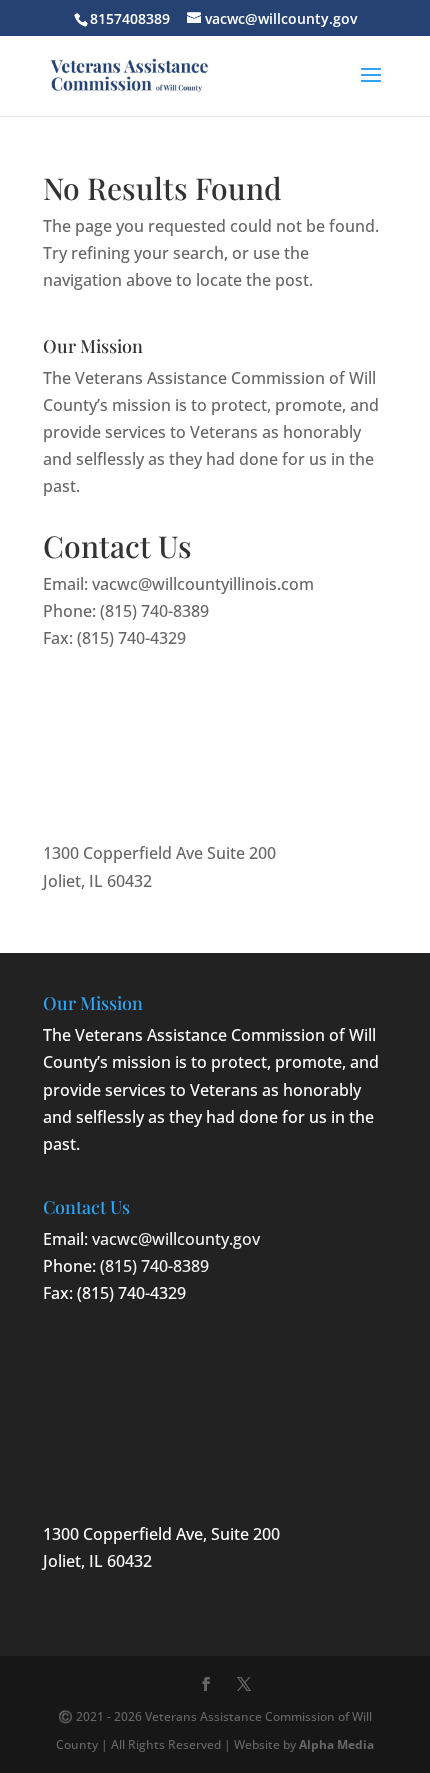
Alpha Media (336, 1744)
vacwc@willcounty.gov (176, 1239)
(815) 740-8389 (154, 611)
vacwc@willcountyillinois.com (203, 584)
